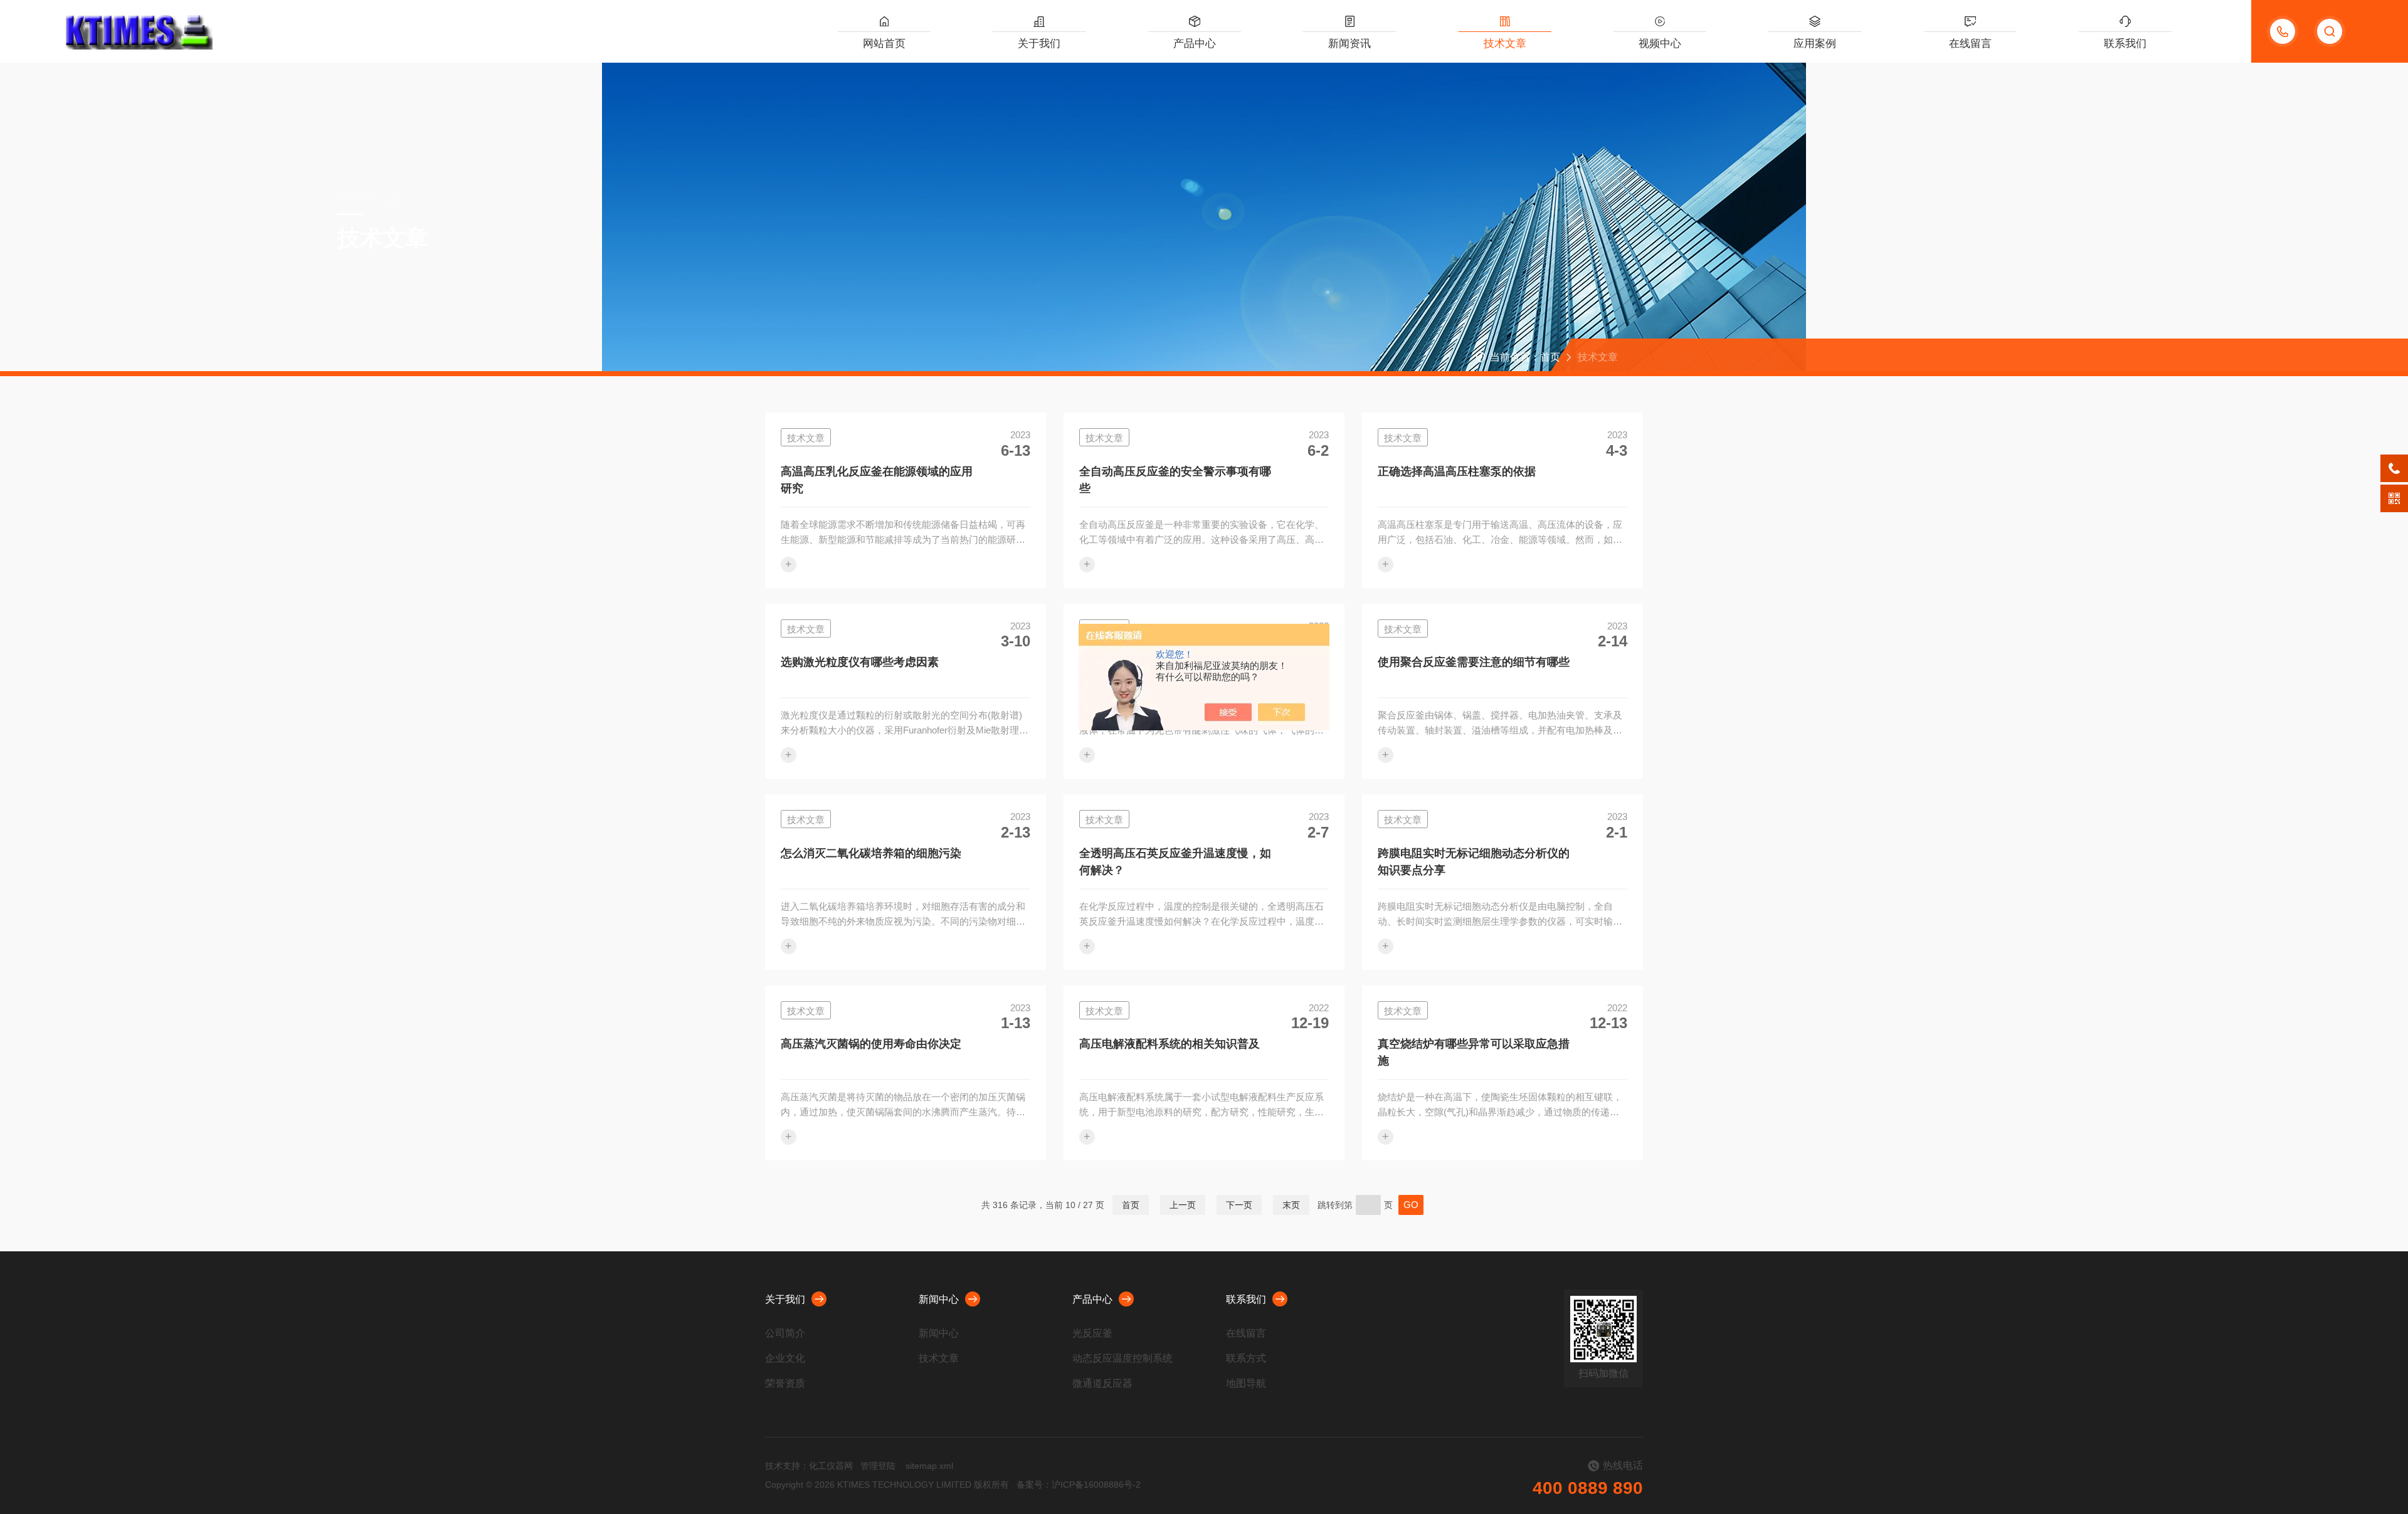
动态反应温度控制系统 (1122, 1358)
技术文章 (1505, 44)
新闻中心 (939, 1299)
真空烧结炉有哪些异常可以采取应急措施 (1474, 1052)
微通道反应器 (1102, 1383)
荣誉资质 (785, 1383)
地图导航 (1246, 1383)
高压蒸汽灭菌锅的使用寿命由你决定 (871, 1044)
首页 (1550, 357)
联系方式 (1246, 1358)
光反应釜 (1092, 1333)
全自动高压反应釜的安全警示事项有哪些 (1175, 480)
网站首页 (884, 44)
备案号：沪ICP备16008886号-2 (1079, 1485)
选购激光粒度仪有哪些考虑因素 (860, 662)
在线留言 (1970, 44)
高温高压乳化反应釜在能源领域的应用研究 (877, 480)
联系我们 (2125, 44)
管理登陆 (878, 1466)
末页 (1291, 1205)
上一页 (1183, 1205)
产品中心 (1195, 44)
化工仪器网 (831, 1466)
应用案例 (1815, 44)
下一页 (1239, 1205)
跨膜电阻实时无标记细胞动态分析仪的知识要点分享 (1474, 862)
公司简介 (785, 1333)
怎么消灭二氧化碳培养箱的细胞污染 (871, 853)
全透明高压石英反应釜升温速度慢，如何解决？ (1175, 862)
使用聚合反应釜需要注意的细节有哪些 (1474, 662)
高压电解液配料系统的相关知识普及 (1170, 1044)
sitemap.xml (929, 1466)
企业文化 (785, 1358)
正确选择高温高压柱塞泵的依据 (1457, 471)
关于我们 (1039, 44)
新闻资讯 (1349, 44)
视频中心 (1660, 44)
